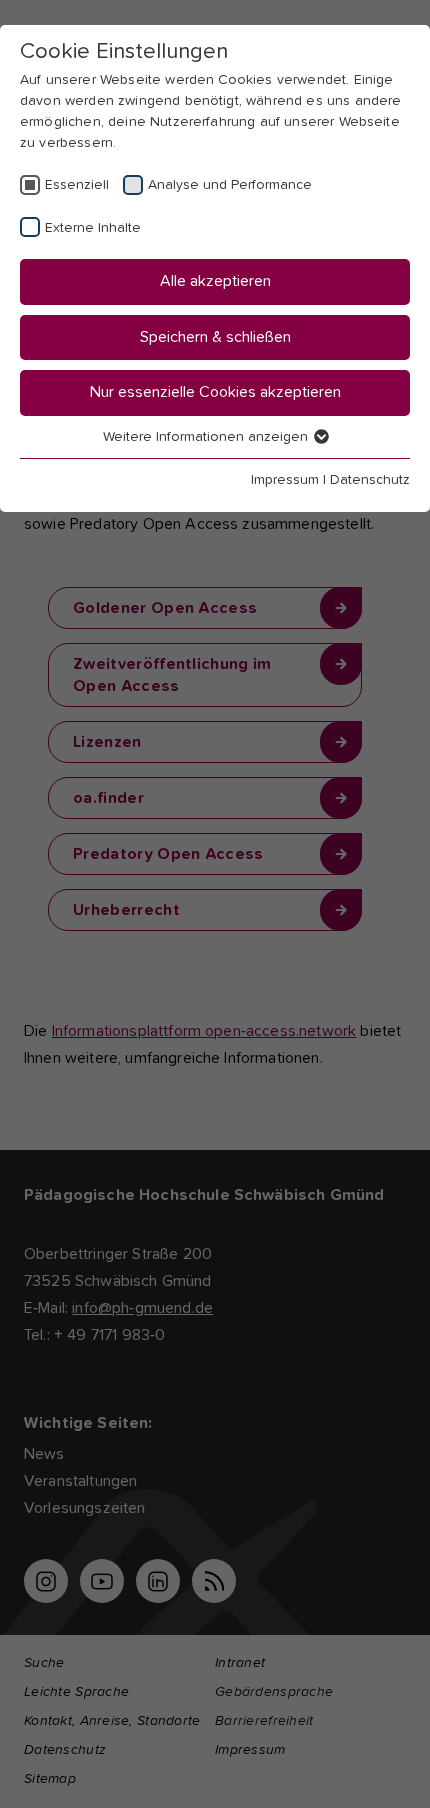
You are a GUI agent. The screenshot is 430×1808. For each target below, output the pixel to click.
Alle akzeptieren (215, 281)
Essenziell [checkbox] (77, 185)
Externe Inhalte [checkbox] (93, 228)
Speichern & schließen (215, 337)
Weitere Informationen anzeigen (207, 437)
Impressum (285, 480)
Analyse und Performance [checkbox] (230, 185)
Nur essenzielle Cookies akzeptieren (215, 392)
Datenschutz (370, 480)
